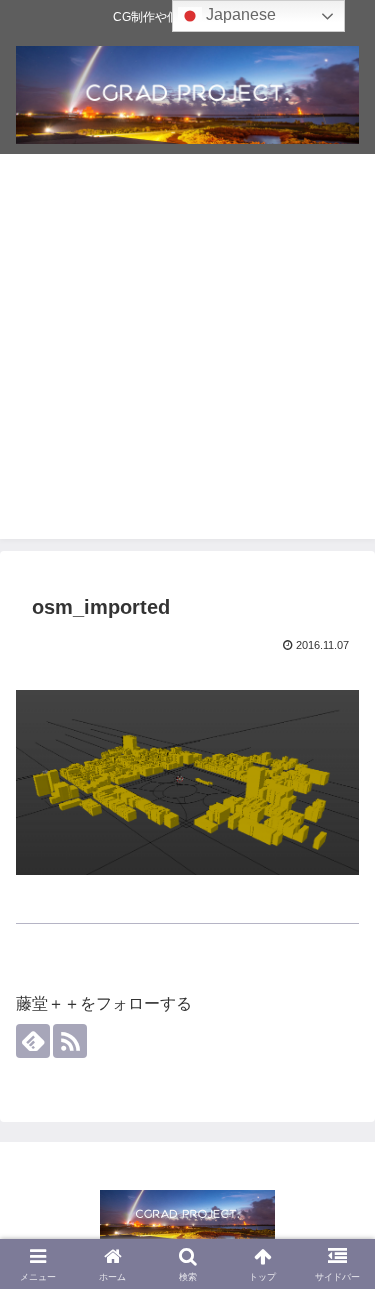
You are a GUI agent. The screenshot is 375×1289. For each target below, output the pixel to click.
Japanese (239, 14)
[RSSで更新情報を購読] (70, 1041)
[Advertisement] (187, 351)
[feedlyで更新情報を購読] (33, 1041)
